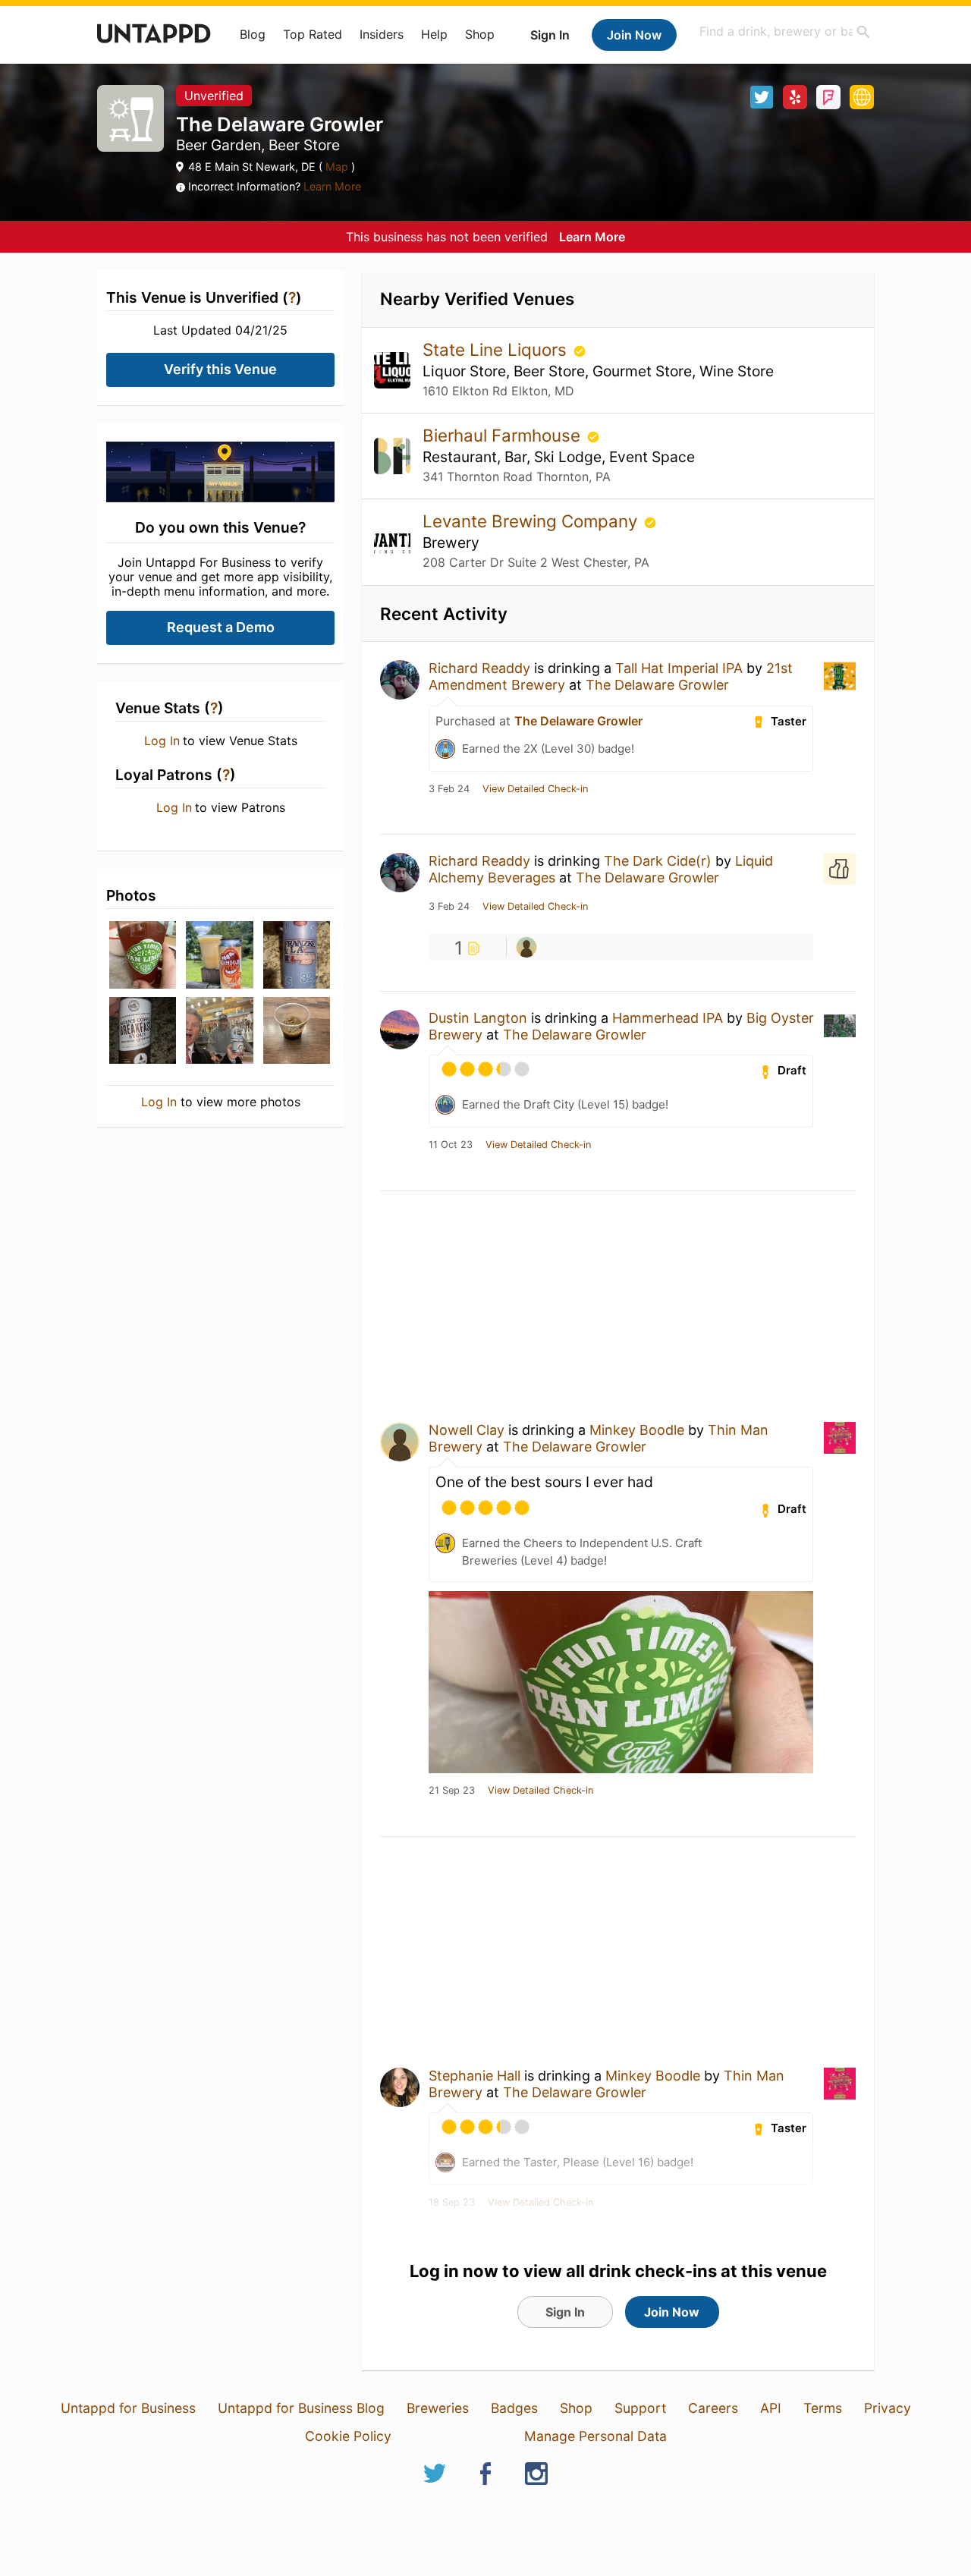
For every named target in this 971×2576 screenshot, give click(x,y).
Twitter (762, 97)
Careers (713, 2408)
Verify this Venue (220, 369)
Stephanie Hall (475, 2076)
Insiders (382, 34)
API (771, 2408)
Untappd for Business (128, 2408)
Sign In (550, 35)
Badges (514, 2408)
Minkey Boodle (637, 1430)
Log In (162, 741)
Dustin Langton (478, 1018)
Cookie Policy (348, 2436)
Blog (253, 34)
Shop (480, 34)
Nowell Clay (467, 1430)
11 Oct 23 (451, 1145)
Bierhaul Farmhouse (504, 435)
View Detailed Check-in (535, 789)
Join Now (634, 35)
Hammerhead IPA (668, 1018)
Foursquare (828, 97)
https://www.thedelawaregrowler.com (862, 97)
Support (640, 2408)
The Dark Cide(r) (658, 861)
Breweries (438, 2408)
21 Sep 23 (452, 1791)
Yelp (795, 97)
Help (434, 34)
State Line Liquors (497, 349)
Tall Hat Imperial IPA (679, 668)
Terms (823, 2408)
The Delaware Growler (657, 685)
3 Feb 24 (449, 789)
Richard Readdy (479, 668)
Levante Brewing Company (532, 521)
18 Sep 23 (452, 2203)
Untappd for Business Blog (301, 2408)
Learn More (332, 186)
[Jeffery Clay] (526, 947)
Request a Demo (221, 627)
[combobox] (785, 31)
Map (337, 167)
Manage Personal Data (595, 2436)
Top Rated (313, 34)
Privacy (888, 2408)
